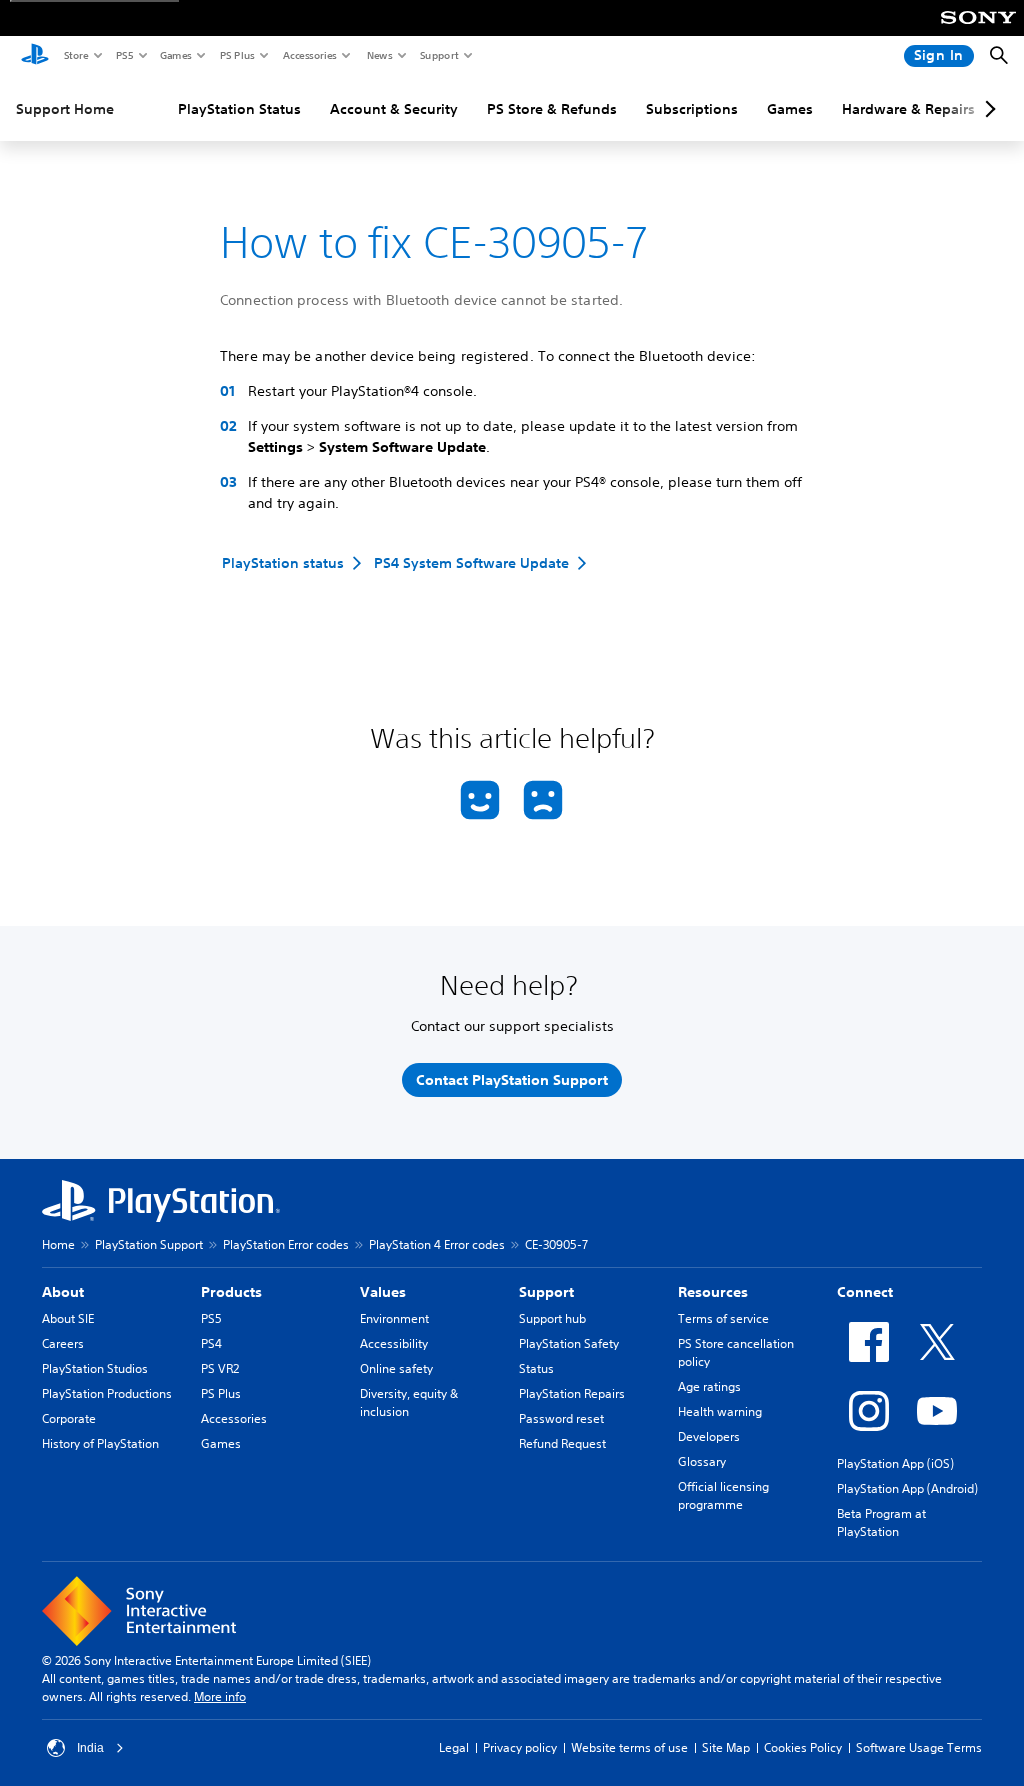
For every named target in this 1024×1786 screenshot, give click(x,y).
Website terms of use (629, 1747)
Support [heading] (546, 1292)
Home (58, 1244)
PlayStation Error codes (286, 1244)
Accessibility (394, 1343)
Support (438, 55)
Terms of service (723, 1318)
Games (175, 55)
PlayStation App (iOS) (895, 1463)
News (379, 55)
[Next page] (987, 109)
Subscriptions (692, 109)
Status (536, 1368)
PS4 (211, 1343)
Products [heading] (231, 1292)
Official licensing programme (723, 1495)
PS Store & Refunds (552, 109)
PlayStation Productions (107, 1393)
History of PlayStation (100, 1443)
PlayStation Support (149, 1244)
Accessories (309, 55)
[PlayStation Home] (35, 56)
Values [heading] (383, 1292)
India (90, 1748)
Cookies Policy (803, 1747)
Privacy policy (520, 1747)
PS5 (123, 55)
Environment (394, 1318)
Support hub (552, 1318)
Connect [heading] (865, 1292)
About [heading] (63, 1292)
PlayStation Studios (95, 1368)
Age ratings (709, 1386)
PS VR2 (220, 1368)
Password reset (561, 1418)
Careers (63, 1343)
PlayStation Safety (569, 1343)
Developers (709, 1436)
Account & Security (394, 109)
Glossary (702, 1461)
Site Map (726, 1747)
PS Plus (236, 55)
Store (75, 55)
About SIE (68, 1318)
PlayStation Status (239, 109)
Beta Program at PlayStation (881, 1522)
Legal (454, 1747)
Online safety (396, 1368)
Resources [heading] (713, 1292)
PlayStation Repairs (572, 1393)
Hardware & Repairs (908, 109)
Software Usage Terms (919, 1747)
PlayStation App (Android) (907, 1488)
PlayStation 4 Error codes (437, 1244)
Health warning (720, 1411)
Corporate (69, 1418)
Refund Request (562, 1443)
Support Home (65, 109)
